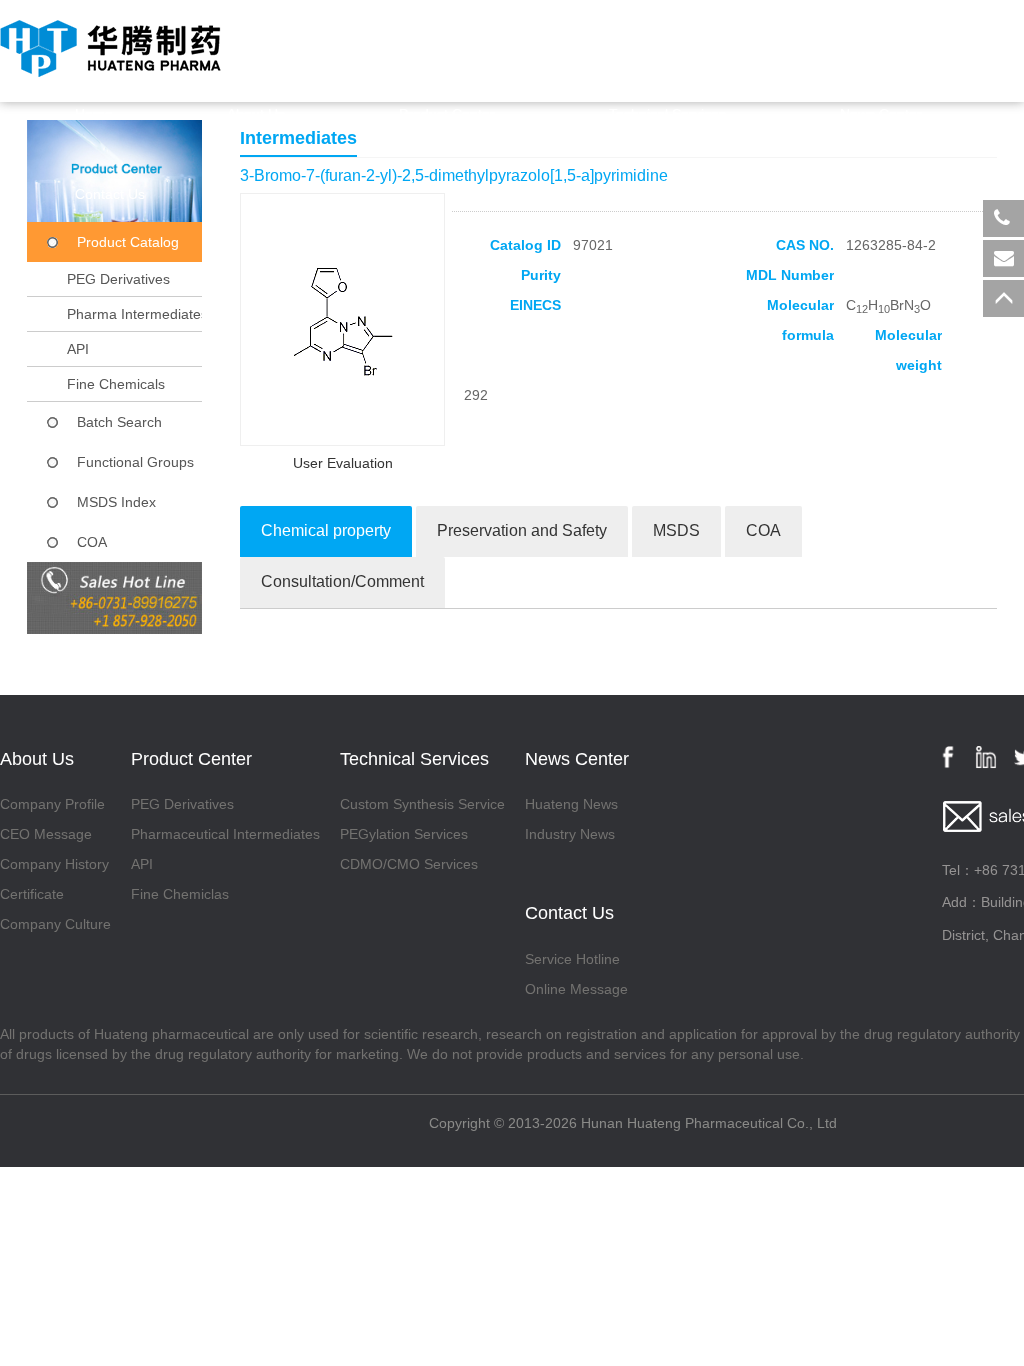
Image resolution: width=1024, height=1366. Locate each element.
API (78, 349)
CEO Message (46, 834)
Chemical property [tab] (326, 530)
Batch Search (119, 422)
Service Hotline (572, 959)
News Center (881, 114)
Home (94, 114)
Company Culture (55, 924)
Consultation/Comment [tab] (342, 581)
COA (92, 542)
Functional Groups (135, 462)
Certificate (32, 894)
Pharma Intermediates (137, 314)
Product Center (447, 114)
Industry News (570, 834)
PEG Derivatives (118, 279)
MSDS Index (116, 502)
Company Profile (52, 804)
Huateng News (571, 804)
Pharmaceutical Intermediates (225, 834)
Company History (54, 864)
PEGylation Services (404, 834)
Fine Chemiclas (180, 894)
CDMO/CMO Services (409, 864)
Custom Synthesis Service (422, 804)
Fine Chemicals (116, 384)
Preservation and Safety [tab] (522, 530)
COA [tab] (763, 530)
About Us (256, 114)
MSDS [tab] (676, 530)
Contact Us (110, 194)
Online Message (576, 989)
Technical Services (667, 114)
